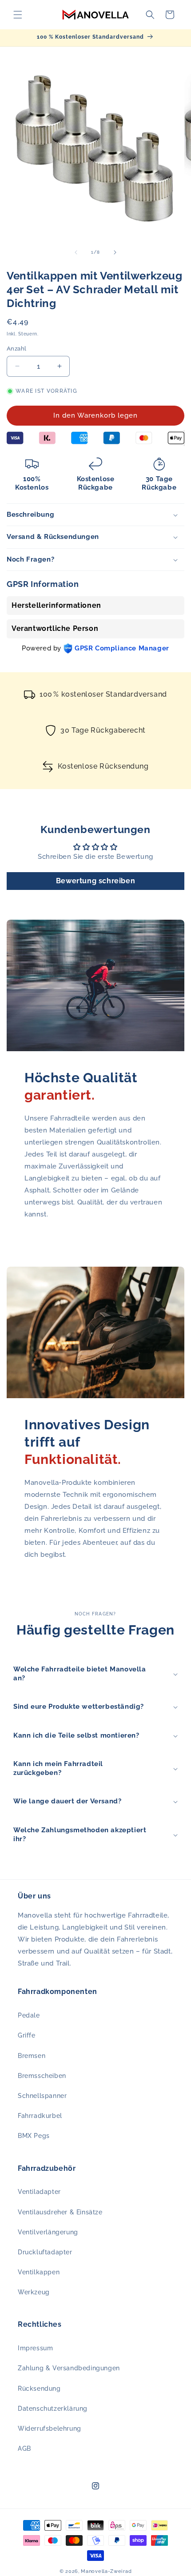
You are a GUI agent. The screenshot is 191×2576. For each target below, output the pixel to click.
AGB (24, 2448)
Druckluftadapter (45, 2252)
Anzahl (16, 349)
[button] (18, 15)
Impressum (35, 2348)
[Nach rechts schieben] (115, 252)
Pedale (29, 2015)
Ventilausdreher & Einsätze (60, 2212)
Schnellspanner (42, 2096)
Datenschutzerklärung (53, 2409)
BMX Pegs (34, 2136)
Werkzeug (34, 2292)
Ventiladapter (39, 2192)
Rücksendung (39, 2389)
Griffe (27, 2035)
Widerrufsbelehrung (50, 2428)
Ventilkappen (39, 2272)
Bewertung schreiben (95, 881)
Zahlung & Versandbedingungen (69, 2368)
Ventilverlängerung (48, 2232)
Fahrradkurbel (40, 2116)
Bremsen (32, 2056)
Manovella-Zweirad (106, 2571)
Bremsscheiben (42, 2076)
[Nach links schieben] (76, 252)
